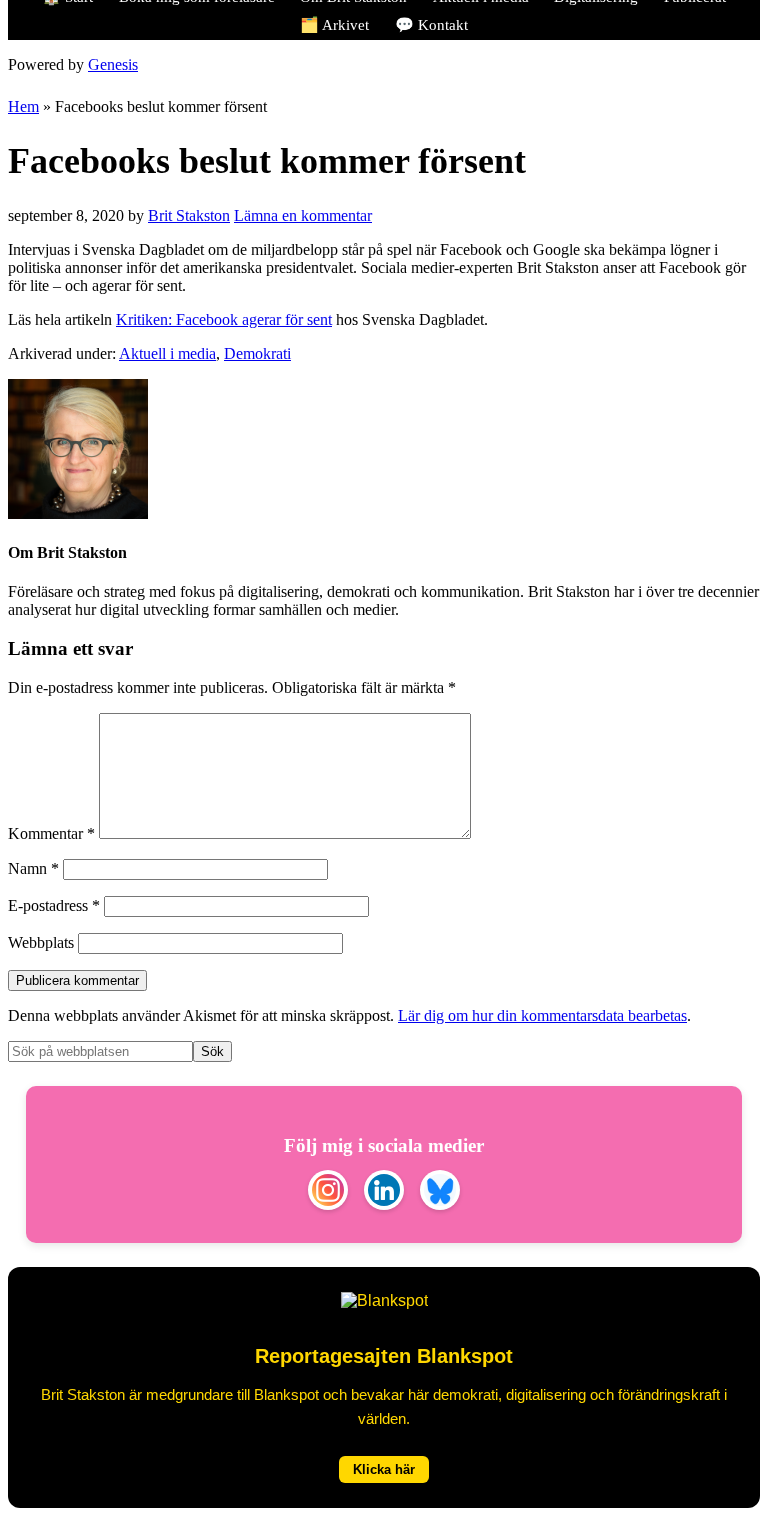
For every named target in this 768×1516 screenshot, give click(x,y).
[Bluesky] (440, 1192)
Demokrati (257, 353)
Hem (23, 106)
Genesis (113, 64)
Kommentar (51, 833)
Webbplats (41, 942)
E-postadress (54, 905)
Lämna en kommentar (303, 215)
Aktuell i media (167, 353)
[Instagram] (328, 1192)
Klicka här (384, 1469)
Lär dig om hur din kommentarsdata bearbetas (542, 1015)
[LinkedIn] (384, 1192)
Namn (33, 868)
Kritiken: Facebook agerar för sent (224, 319)
